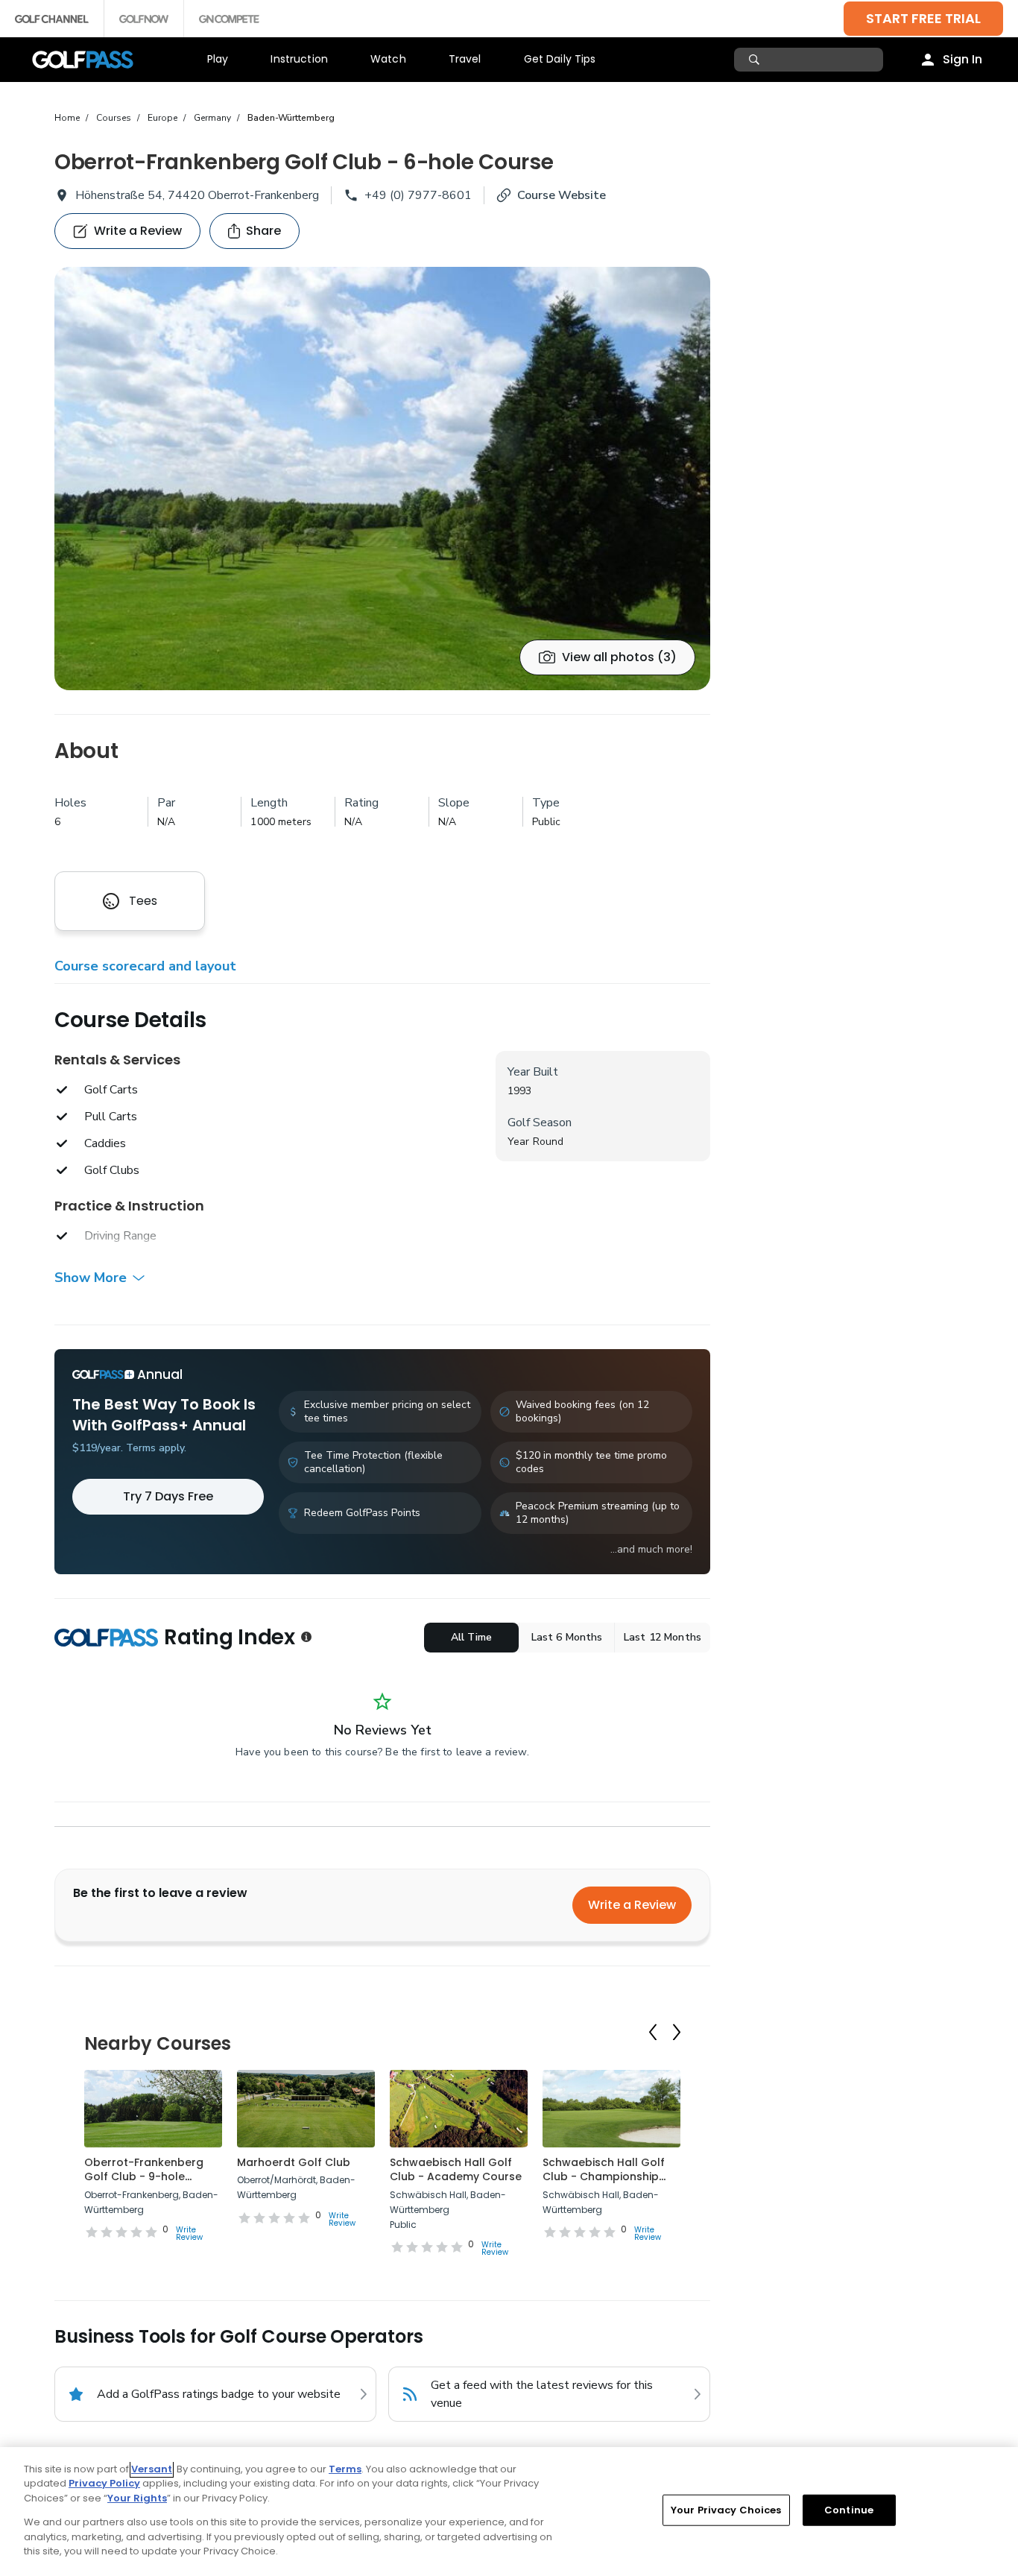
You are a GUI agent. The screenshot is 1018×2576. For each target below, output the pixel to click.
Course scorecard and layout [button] (145, 966)
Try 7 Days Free (168, 1496)
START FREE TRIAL (923, 18)
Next (677, 2032)
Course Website (562, 195)
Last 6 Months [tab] (567, 1637)
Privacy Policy (104, 2483)
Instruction (299, 59)
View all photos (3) (619, 657)
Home (67, 118)
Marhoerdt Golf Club (294, 2162)
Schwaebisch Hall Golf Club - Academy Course (456, 2170)
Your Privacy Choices (726, 2510)
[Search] (756, 60)
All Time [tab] (471, 1637)
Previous (653, 2032)
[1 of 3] (382, 479)
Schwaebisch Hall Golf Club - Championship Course (604, 2177)
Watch (388, 59)
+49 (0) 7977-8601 (418, 195)
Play (218, 59)
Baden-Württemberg (291, 118)
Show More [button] (91, 1278)
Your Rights (137, 2498)
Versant (152, 2469)
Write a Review (632, 1905)
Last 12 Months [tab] (663, 1637)
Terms (345, 2469)
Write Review (189, 2234)
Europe (162, 118)
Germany (212, 118)
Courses (114, 118)
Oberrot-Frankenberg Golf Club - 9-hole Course (144, 2177)
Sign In (962, 59)
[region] (509, 2512)
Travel (465, 59)
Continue (849, 2510)
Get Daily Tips (560, 59)
